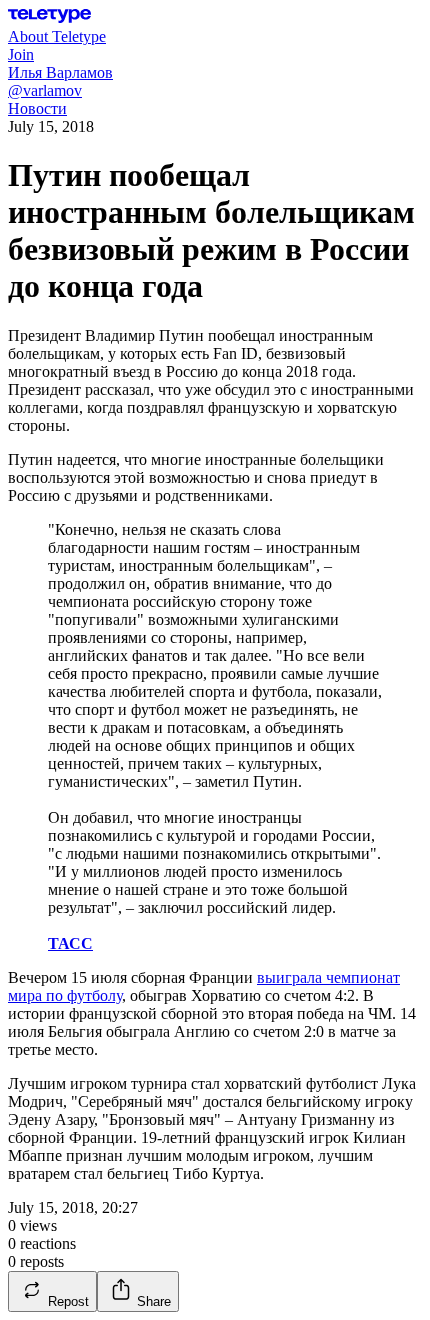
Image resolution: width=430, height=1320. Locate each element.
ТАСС (70, 943)
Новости (37, 108)
